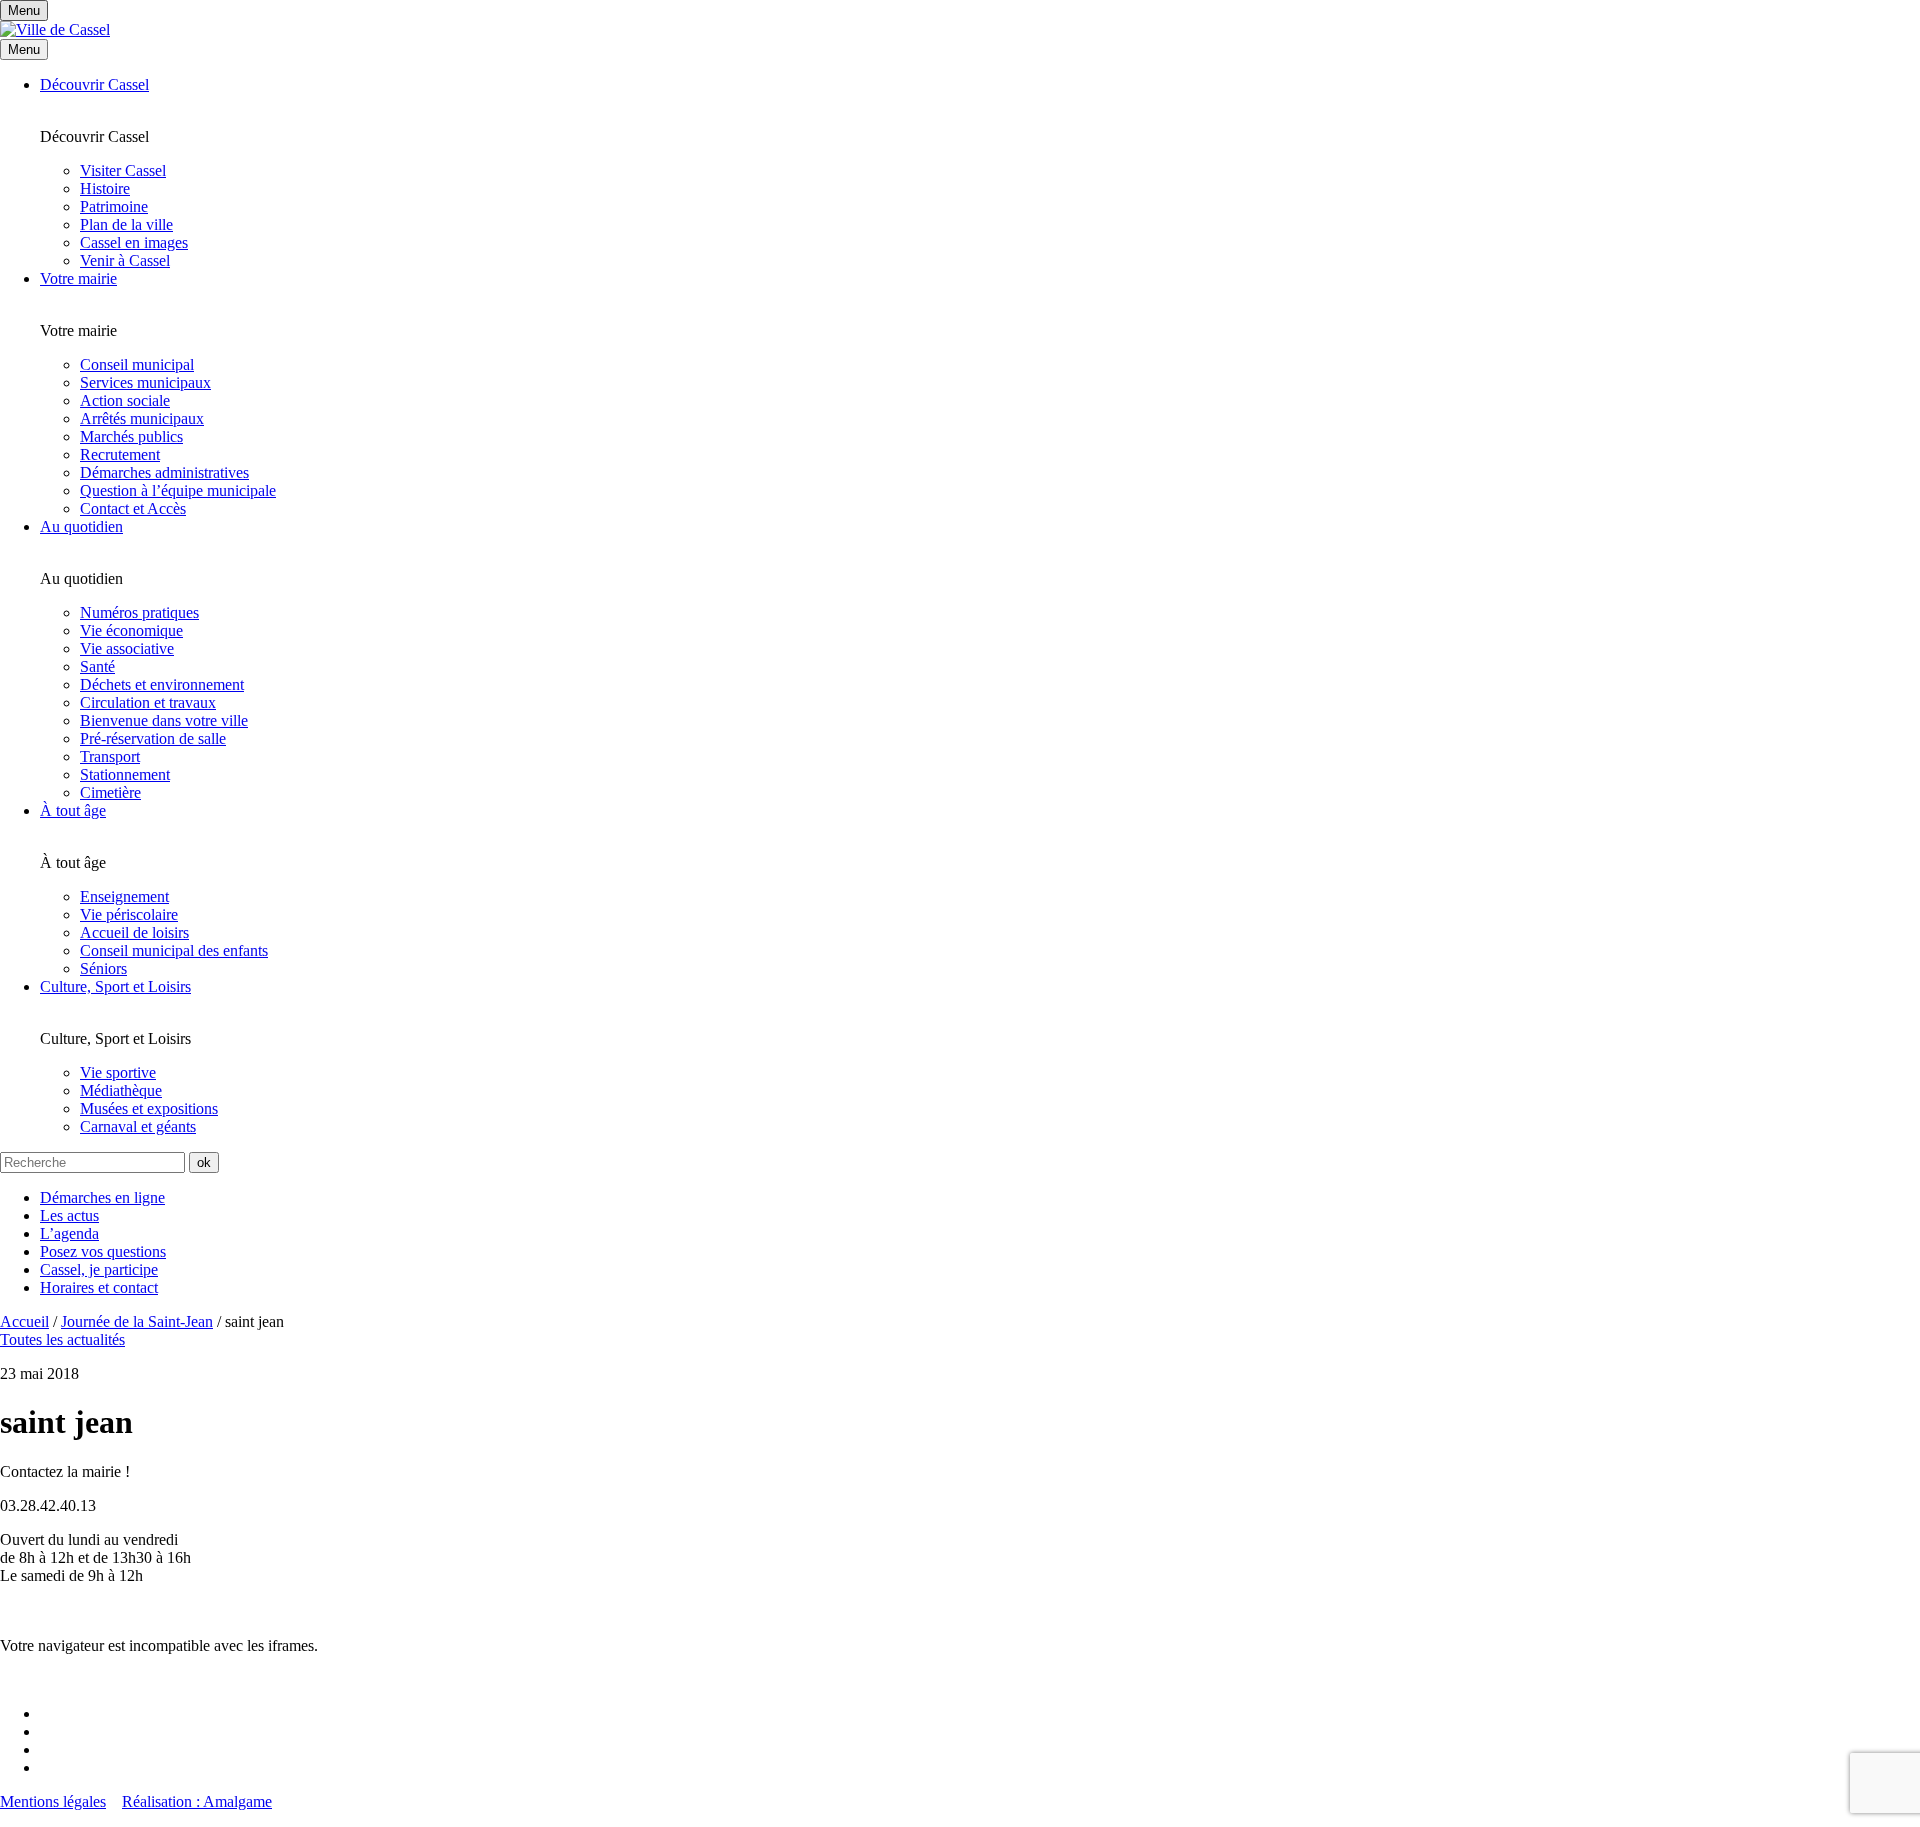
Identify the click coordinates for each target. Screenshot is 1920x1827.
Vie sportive (118, 1072)
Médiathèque (121, 1090)
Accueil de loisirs (134, 932)
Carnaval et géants (138, 1126)
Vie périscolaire (129, 914)
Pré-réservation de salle (153, 738)
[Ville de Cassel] (55, 29)
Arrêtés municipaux (142, 418)
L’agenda (69, 1233)
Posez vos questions (103, 1251)
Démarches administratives (164, 472)
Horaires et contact (99, 1287)
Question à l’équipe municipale (178, 490)
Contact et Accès (133, 508)
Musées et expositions (149, 1108)
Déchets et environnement (162, 684)
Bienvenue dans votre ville (164, 720)
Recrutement (120, 454)
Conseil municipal (137, 364)
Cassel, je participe (99, 1269)
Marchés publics (131, 436)
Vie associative (127, 648)
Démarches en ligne (102, 1197)
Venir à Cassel (125, 260)
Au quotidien (81, 526)
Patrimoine (114, 206)
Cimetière (110, 792)
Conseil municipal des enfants (174, 950)
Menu (24, 49)
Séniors (103, 968)
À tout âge (73, 810)
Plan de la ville (126, 224)
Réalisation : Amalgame (197, 1801)
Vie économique (131, 630)
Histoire (105, 188)
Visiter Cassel (123, 170)
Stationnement (125, 774)
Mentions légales (53, 1801)
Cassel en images (134, 242)
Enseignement (124, 896)
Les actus (69, 1215)
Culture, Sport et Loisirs (115, 986)
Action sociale (125, 400)
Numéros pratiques (139, 612)
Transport (110, 756)
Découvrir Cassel (94, 84)
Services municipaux (145, 382)
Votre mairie (78, 278)
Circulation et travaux (148, 702)
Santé (97, 666)
